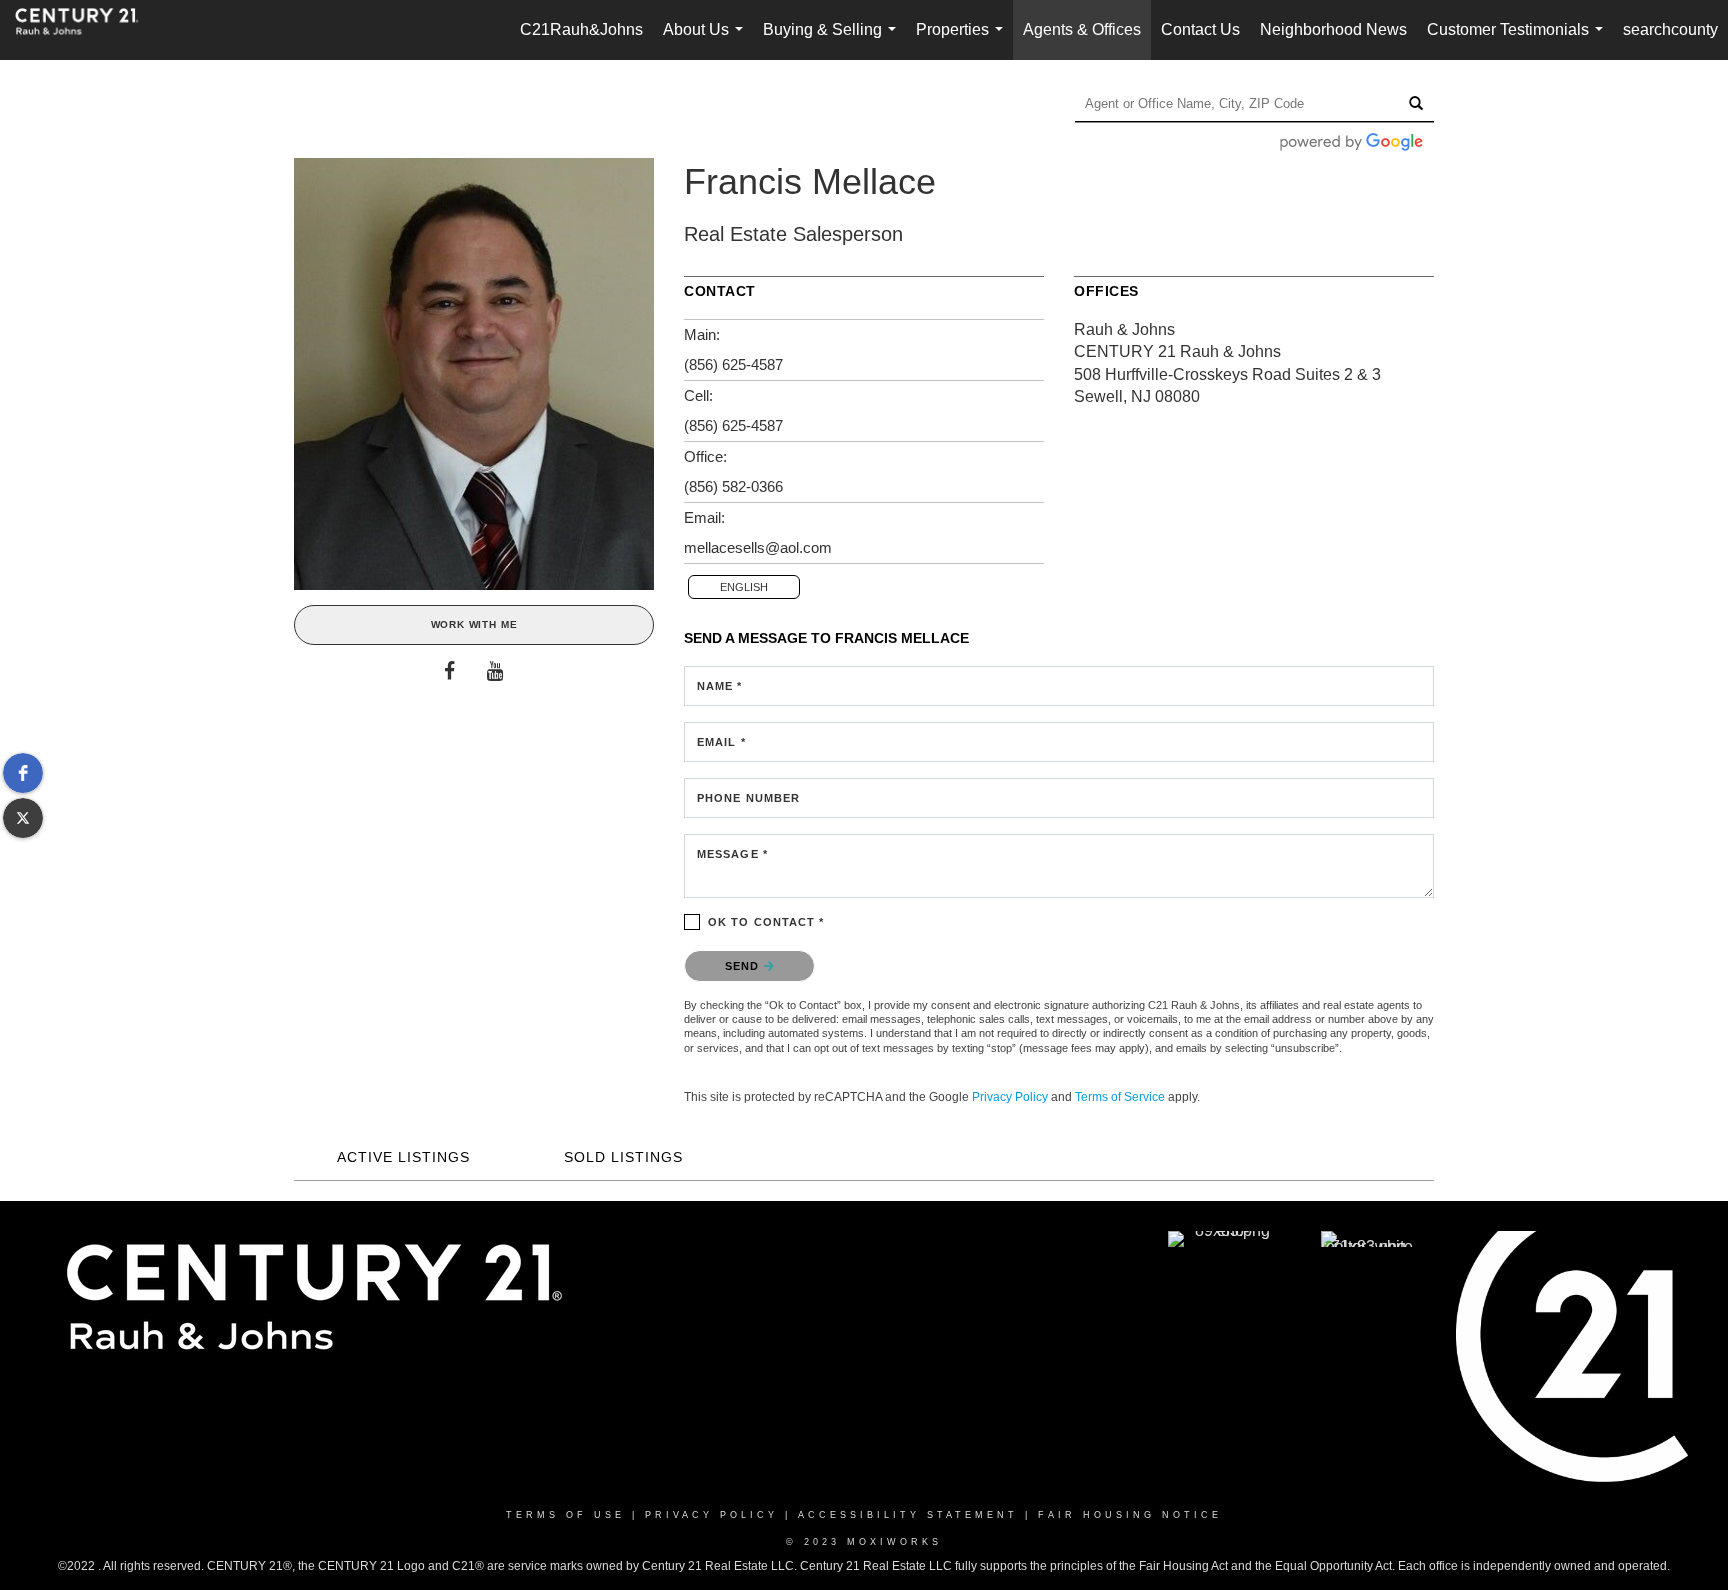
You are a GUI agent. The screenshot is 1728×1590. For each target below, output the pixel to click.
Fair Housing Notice (1130, 1515)
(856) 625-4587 (733, 364)
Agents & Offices (1082, 29)
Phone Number (748, 798)
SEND (744, 966)
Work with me (474, 624)
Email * (721, 742)
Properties (963, 40)
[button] (23, 773)
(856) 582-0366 (733, 486)
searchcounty (1670, 29)
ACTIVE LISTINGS (403, 1157)
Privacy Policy (1010, 1097)
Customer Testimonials (1519, 40)
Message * (732, 854)
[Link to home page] (87, 30)
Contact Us (1200, 29)
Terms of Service (1120, 1097)
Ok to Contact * (766, 922)
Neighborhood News (1333, 29)
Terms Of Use (565, 1515)
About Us (707, 40)
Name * (720, 686)
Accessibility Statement (908, 1515)
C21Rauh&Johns (581, 29)
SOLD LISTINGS (623, 1157)
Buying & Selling (833, 40)
